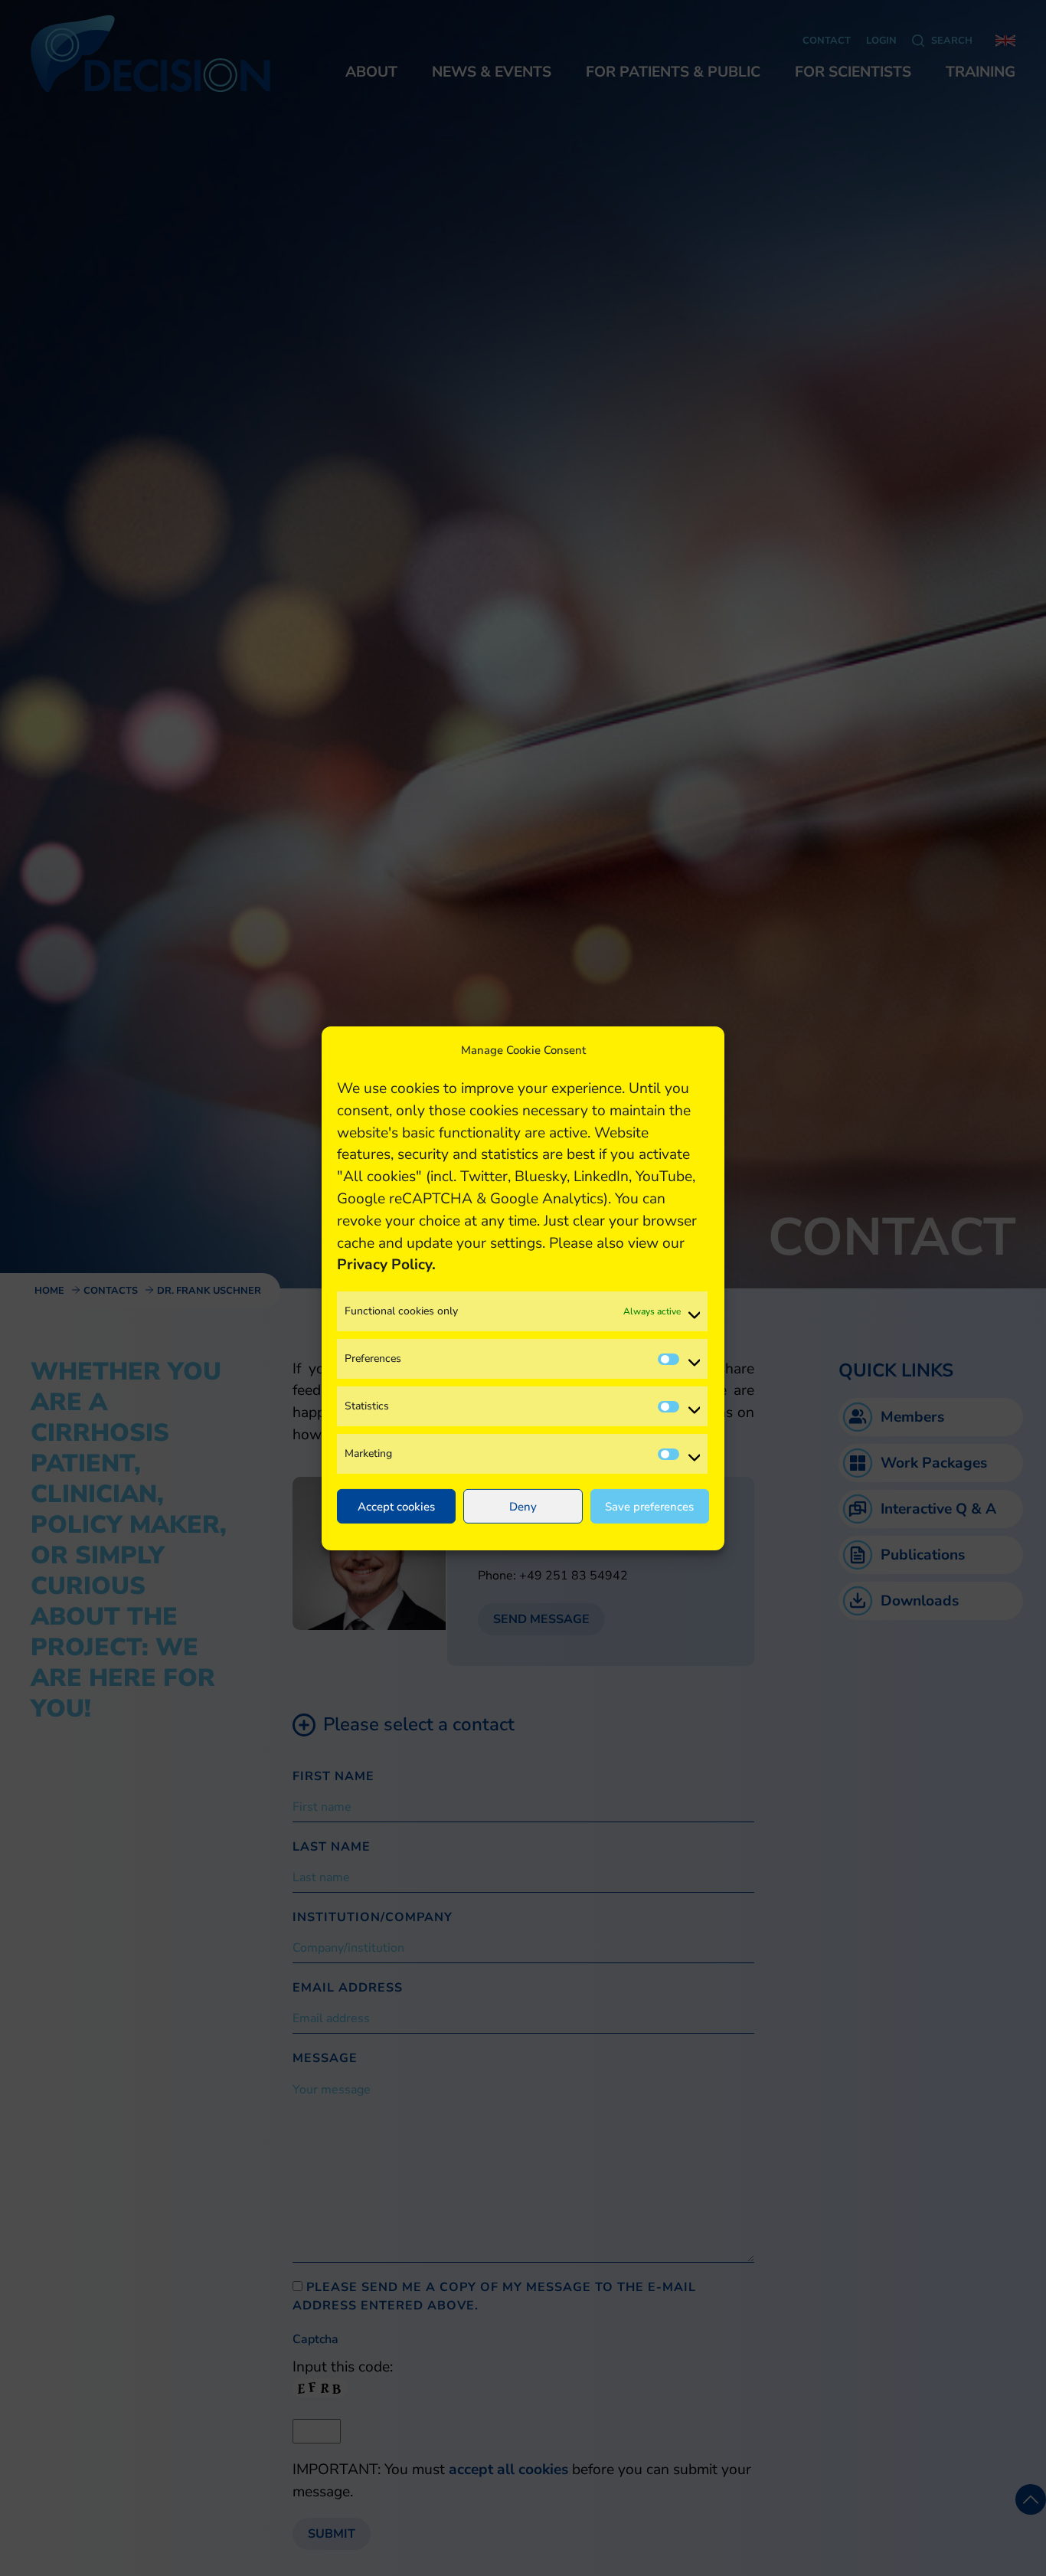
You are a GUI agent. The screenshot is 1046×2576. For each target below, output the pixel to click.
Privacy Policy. (386, 1265)
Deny (523, 1506)
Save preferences (649, 1506)
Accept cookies (396, 1506)
